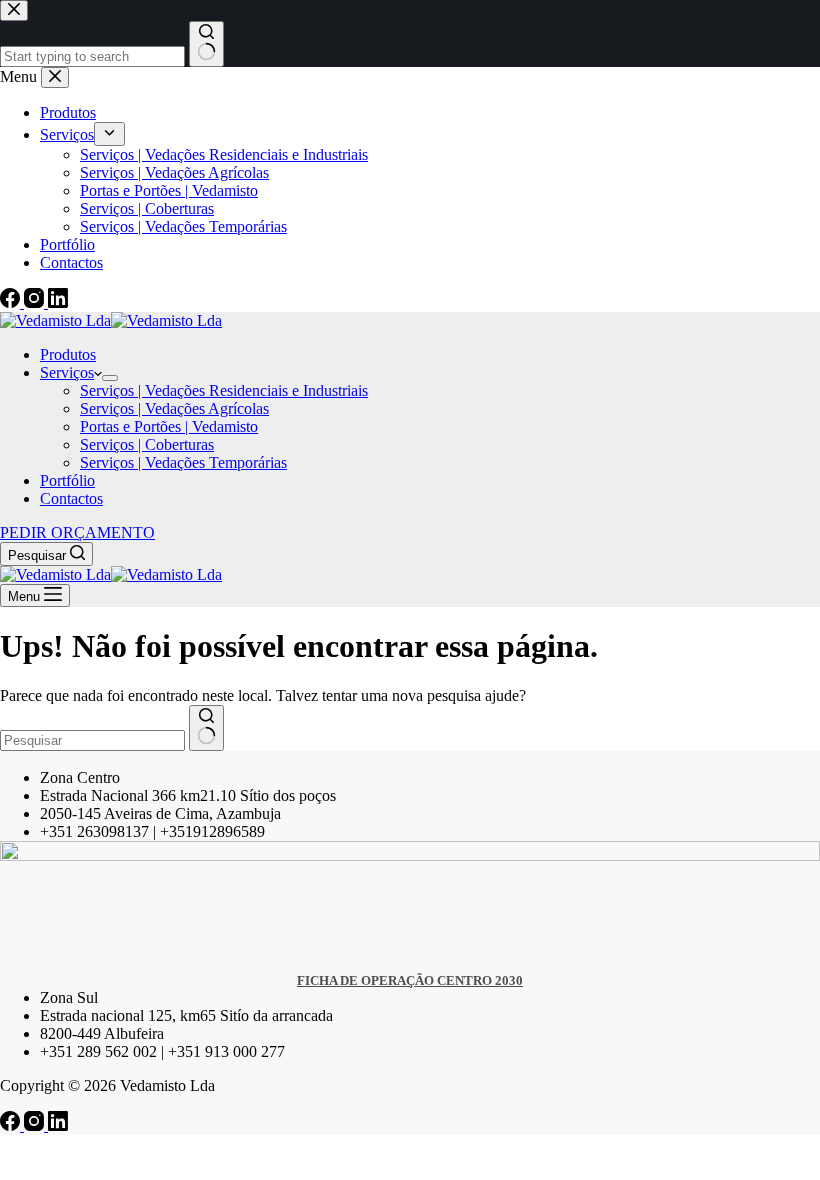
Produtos (68, 354)
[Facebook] (12, 1125)
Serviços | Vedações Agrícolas (174, 408)
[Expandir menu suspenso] (110, 378)
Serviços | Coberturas (147, 444)
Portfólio (67, 480)
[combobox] (92, 740)
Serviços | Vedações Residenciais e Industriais (224, 390)
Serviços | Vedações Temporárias (183, 462)
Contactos (71, 498)
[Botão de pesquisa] (206, 728)
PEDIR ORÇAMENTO (77, 532)
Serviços (67, 372)
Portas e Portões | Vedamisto (169, 426)
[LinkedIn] (58, 1125)
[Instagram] (36, 1125)
